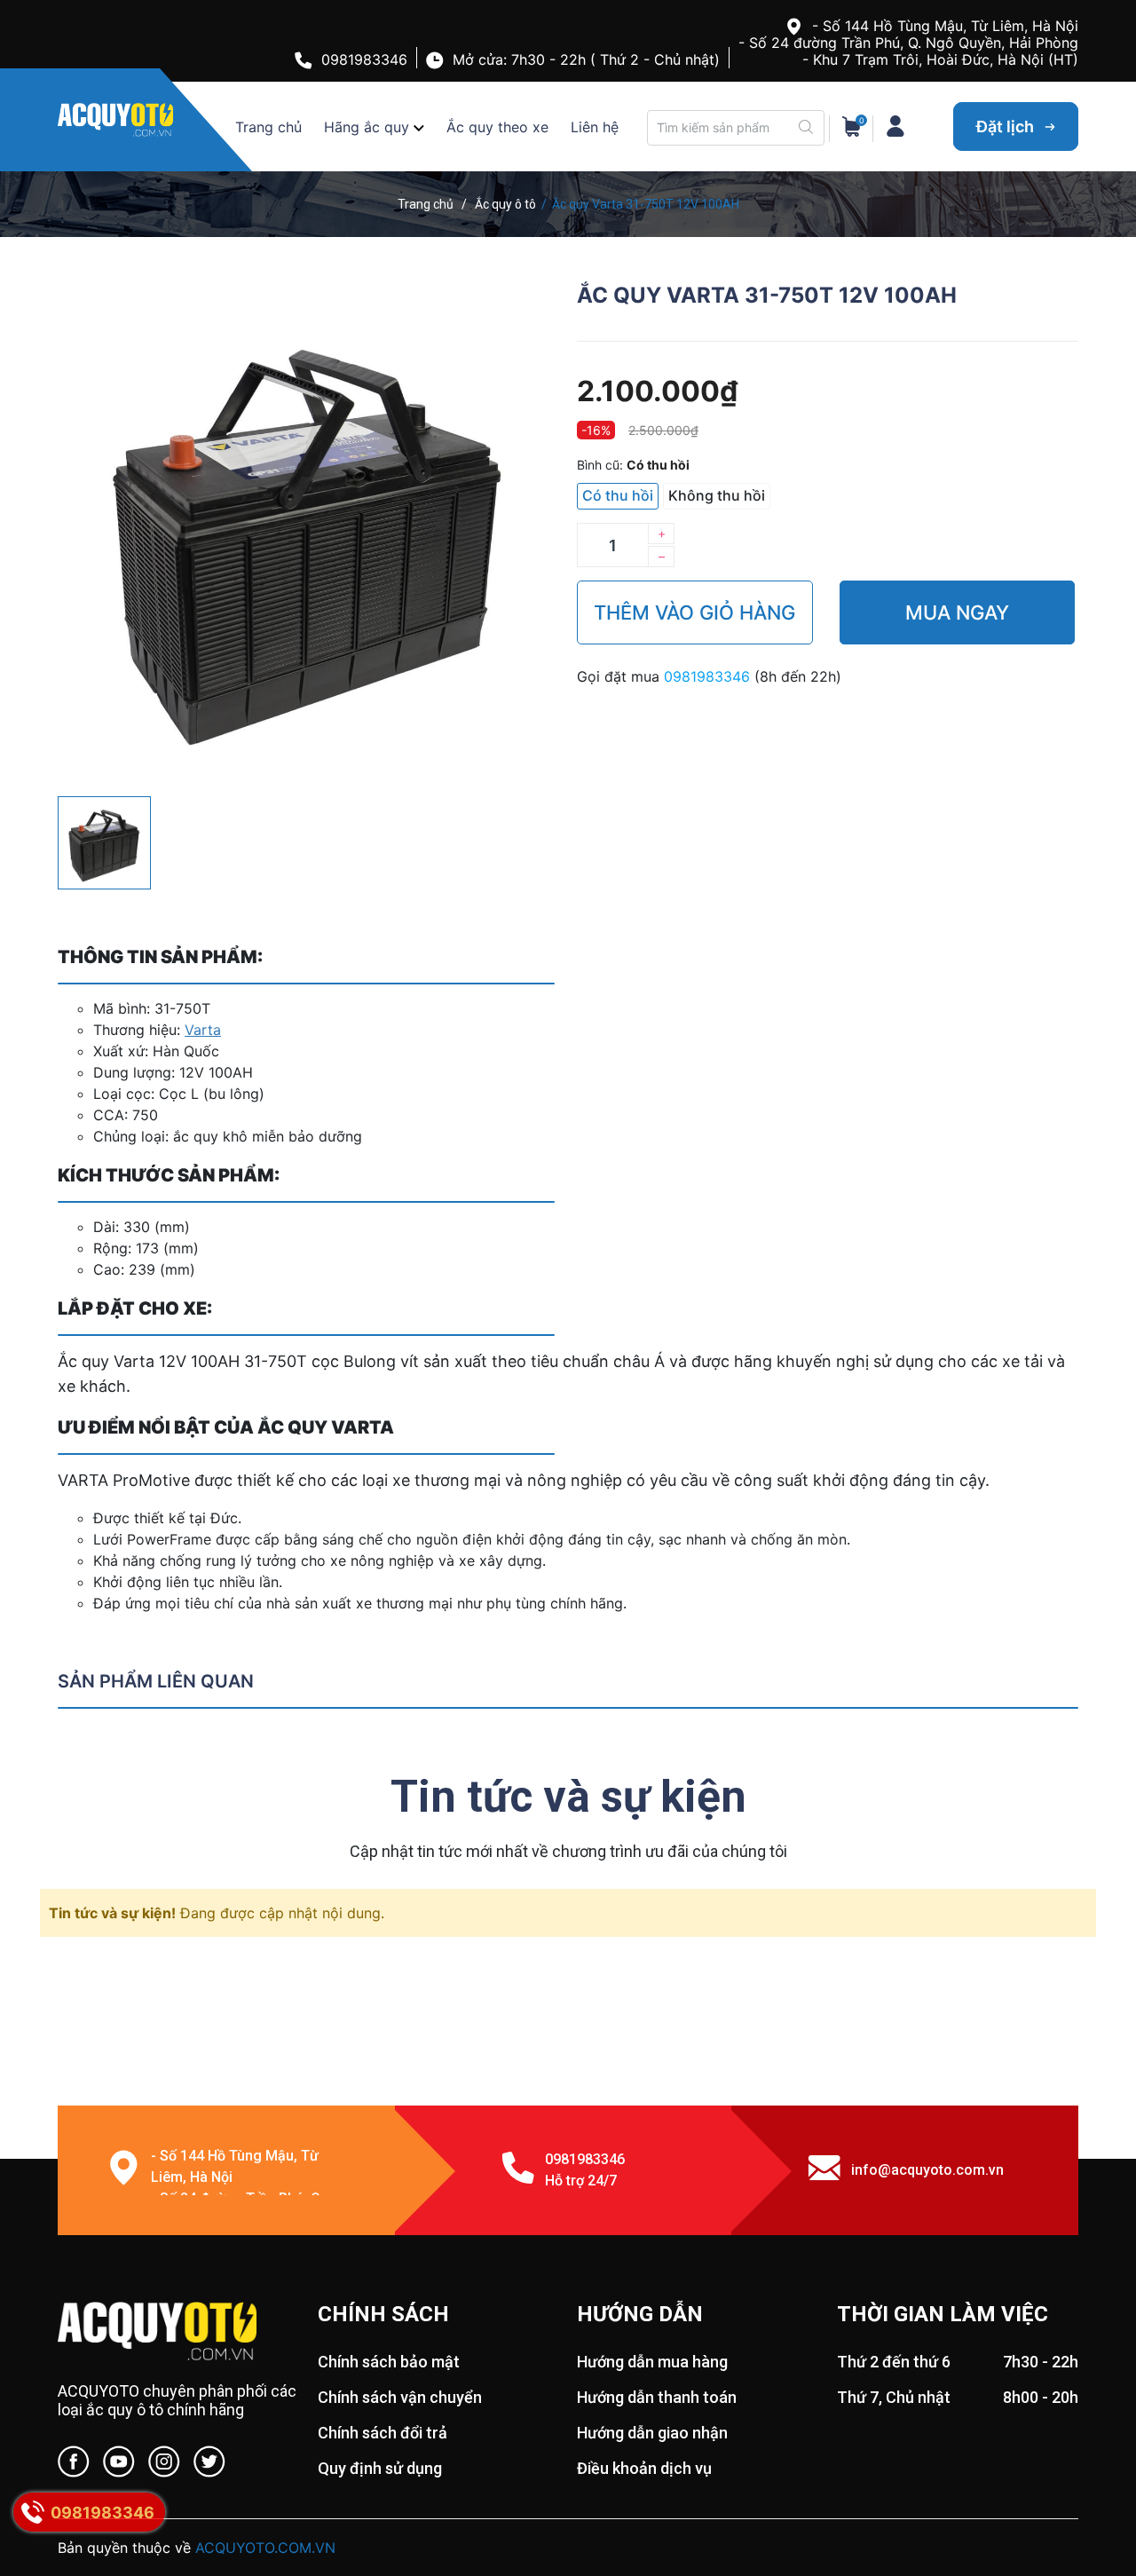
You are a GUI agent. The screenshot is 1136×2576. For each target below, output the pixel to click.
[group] (308, 532)
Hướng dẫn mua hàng (652, 2362)
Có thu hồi (618, 495)
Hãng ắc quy (367, 127)
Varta (203, 1030)
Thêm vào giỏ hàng (694, 612)
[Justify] (806, 128)
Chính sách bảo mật (389, 2362)
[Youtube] (119, 2465)
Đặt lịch (1007, 126)
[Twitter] (209, 2465)
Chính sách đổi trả (383, 2433)
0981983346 (364, 59)
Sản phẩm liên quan (156, 1681)
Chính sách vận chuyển (400, 2397)
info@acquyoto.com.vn (927, 2170)
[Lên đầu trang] (1087, 2492)
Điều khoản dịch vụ (644, 2468)
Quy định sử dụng (380, 2468)
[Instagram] (164, 2465)
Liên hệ (595, 127)
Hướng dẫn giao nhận (652, 2433)
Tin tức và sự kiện (568, 1797)
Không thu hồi (717, 495)
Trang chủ (268, 127)
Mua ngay (957, 612)
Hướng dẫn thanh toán (657, 2397)
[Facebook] (74, 2465)
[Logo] (179, 2333)
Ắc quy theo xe (497, 127)
